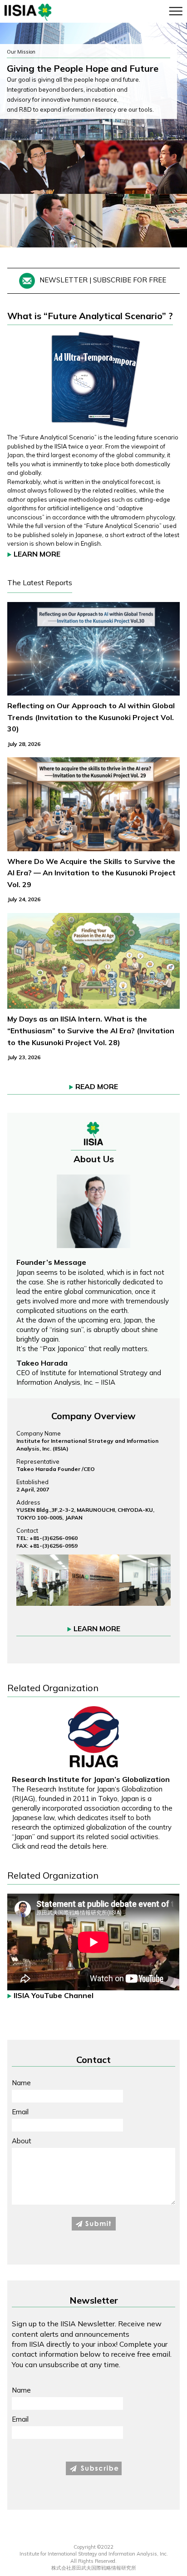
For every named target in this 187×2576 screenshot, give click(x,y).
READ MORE (97, 1086)
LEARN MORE (37, 554)
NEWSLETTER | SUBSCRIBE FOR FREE (103, 280)
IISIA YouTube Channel (54, 1995)
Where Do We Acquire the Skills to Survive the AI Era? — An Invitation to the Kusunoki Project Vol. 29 (91, 873)
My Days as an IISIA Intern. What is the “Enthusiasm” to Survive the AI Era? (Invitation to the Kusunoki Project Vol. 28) (91, 1030)
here (100, 1846)
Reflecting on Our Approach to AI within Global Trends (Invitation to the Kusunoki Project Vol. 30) (91, 717)
